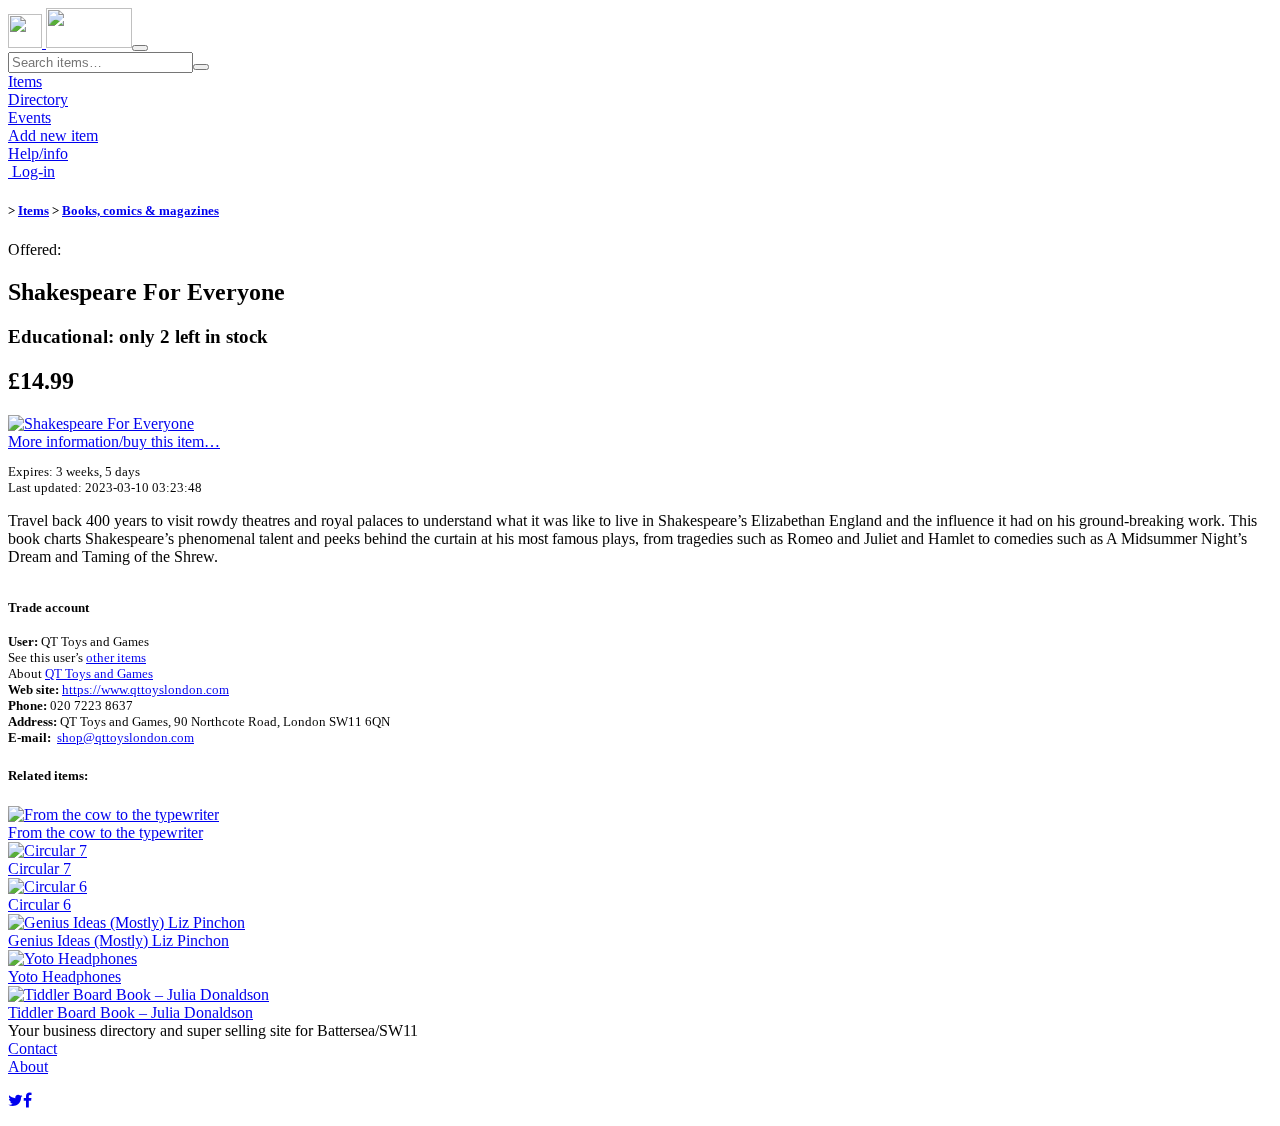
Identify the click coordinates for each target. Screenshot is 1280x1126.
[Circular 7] (47, 850)
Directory (38, 99)
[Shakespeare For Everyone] (101, 423)
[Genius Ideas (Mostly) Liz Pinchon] (126, 922)
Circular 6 (39, 904)
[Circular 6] (47, 886)
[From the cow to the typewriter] (113, 814)
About (28, 1066)
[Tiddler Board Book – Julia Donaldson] (138, 994)
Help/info (38, 153)
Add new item (53, 135)
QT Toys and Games (99, 673)
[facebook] (27, 1100)
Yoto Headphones (64, 976)
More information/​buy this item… (114, 441)
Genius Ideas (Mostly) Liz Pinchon (118, 940)
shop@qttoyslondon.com (125, 737)
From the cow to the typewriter (105, 832)
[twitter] (15, 1100)
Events (29, 117)
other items (116, 657)
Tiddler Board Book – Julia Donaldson (130, 1012)
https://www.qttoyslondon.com (145, 689)
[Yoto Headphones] (72, 958)
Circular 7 (39, 868)
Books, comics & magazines (140, 210)
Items (25, 81)
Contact (32, 1048)
